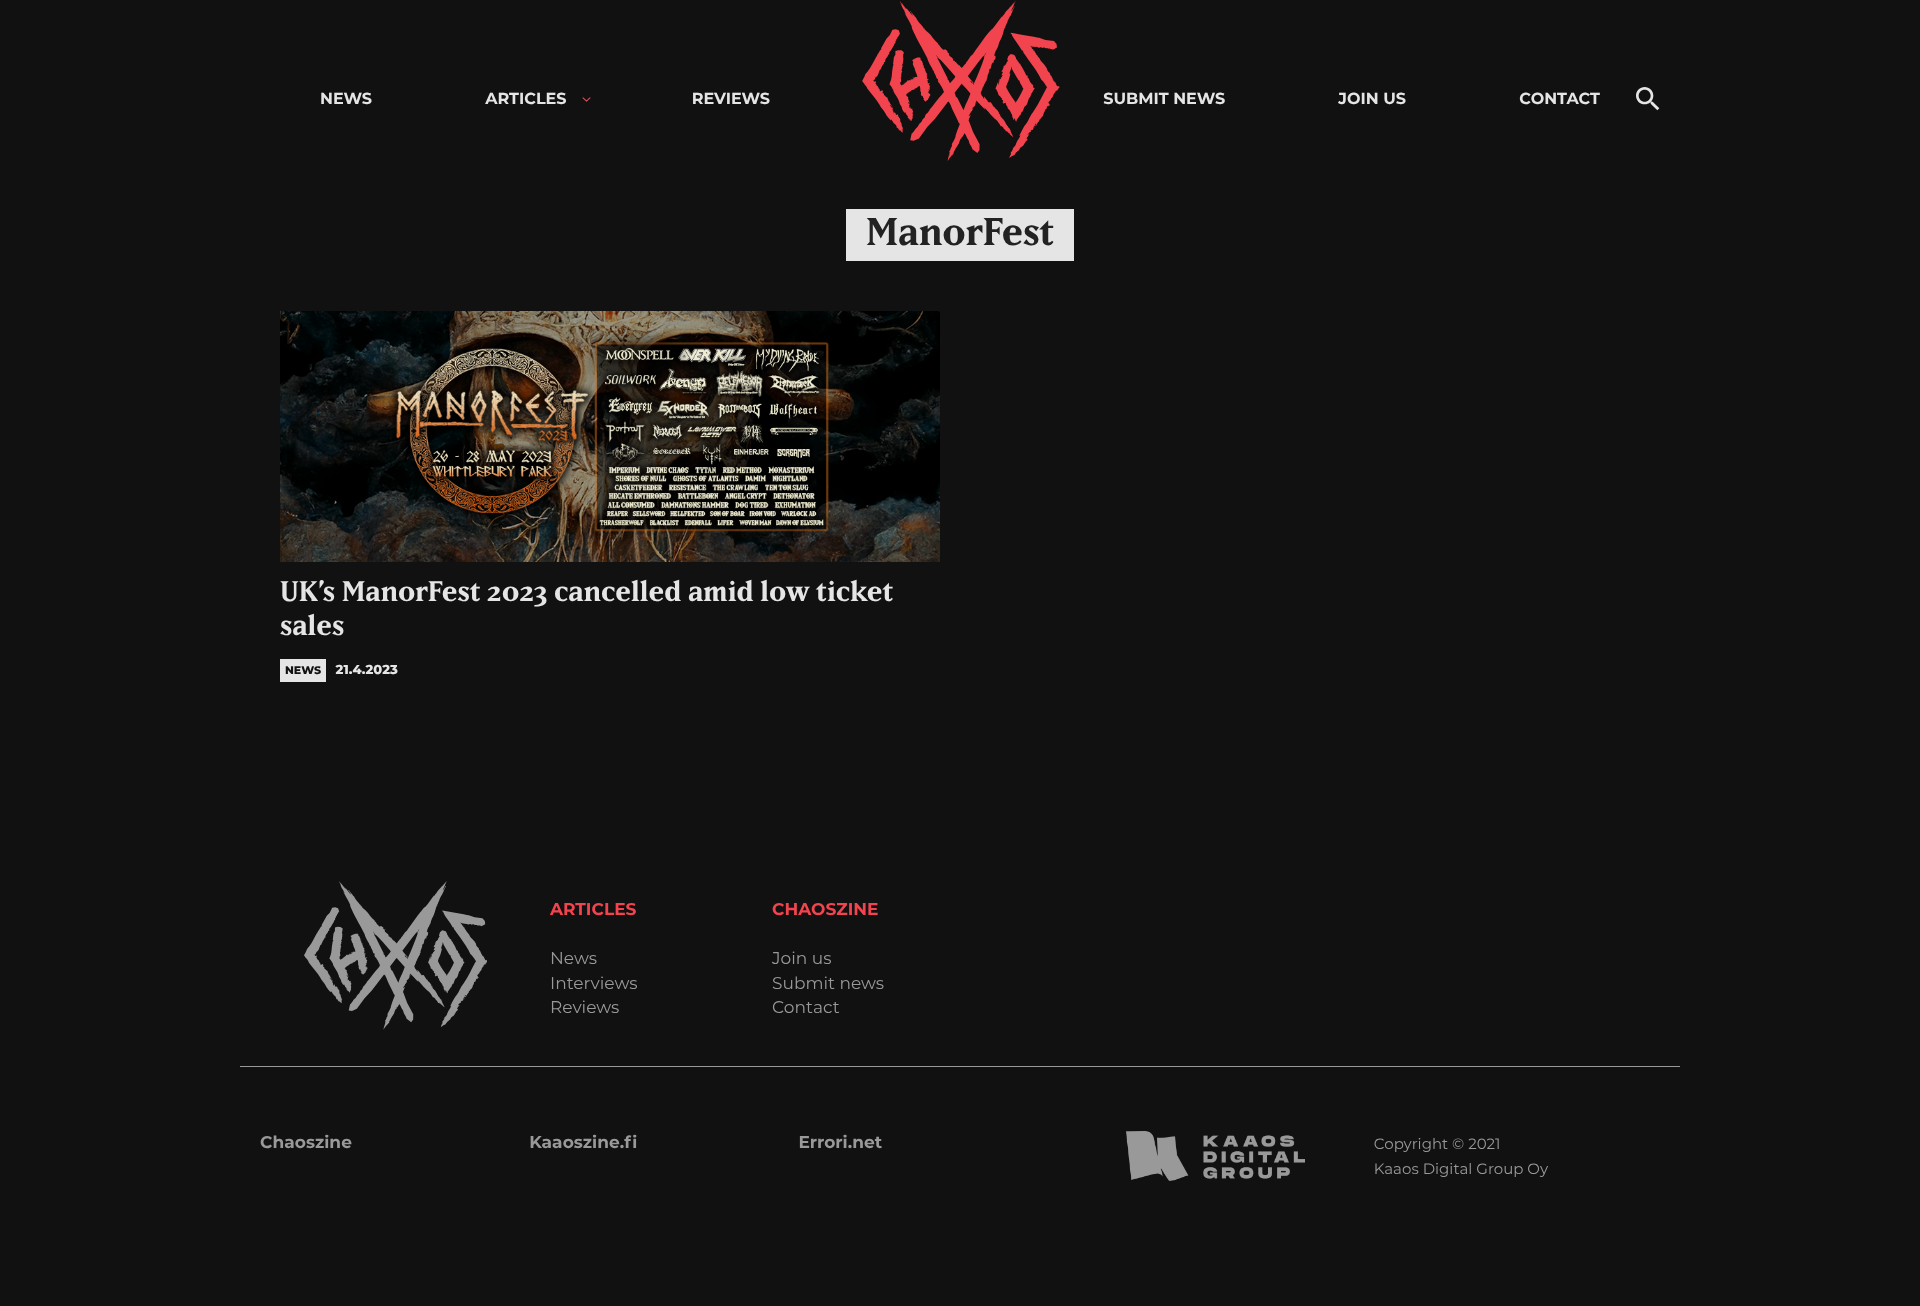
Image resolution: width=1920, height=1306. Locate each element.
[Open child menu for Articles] (586, 99)
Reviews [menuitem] (731, 99)
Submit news (828, 984)
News (573, 959)
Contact (806, 1008)
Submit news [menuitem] (1164, 99)
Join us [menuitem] (1372, 99)
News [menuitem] (346, 99)
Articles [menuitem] (525, 99)
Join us (801, 959)
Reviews (584, 1008)
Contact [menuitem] (1559, 99)
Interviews (594, 984)
